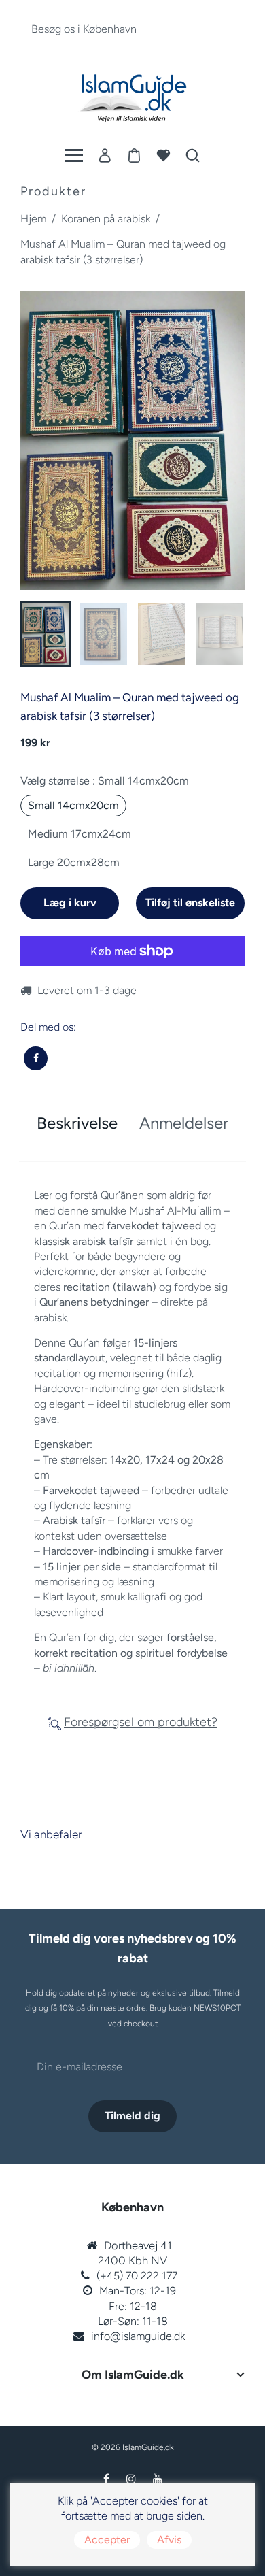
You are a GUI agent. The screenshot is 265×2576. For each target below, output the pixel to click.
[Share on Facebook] (36, 1058)
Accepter (107, 2540)
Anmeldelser (184, 1123)
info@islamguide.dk (138, 2336)
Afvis (169, 2540)
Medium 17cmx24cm (79, 834)
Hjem (33, 219)
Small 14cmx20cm (73, 805)
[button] (41, 633)
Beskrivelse (77, 1123)
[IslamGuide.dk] (132, 95)
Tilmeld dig (132, 2116)
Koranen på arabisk (106, 219)
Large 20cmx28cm (74, 862)
